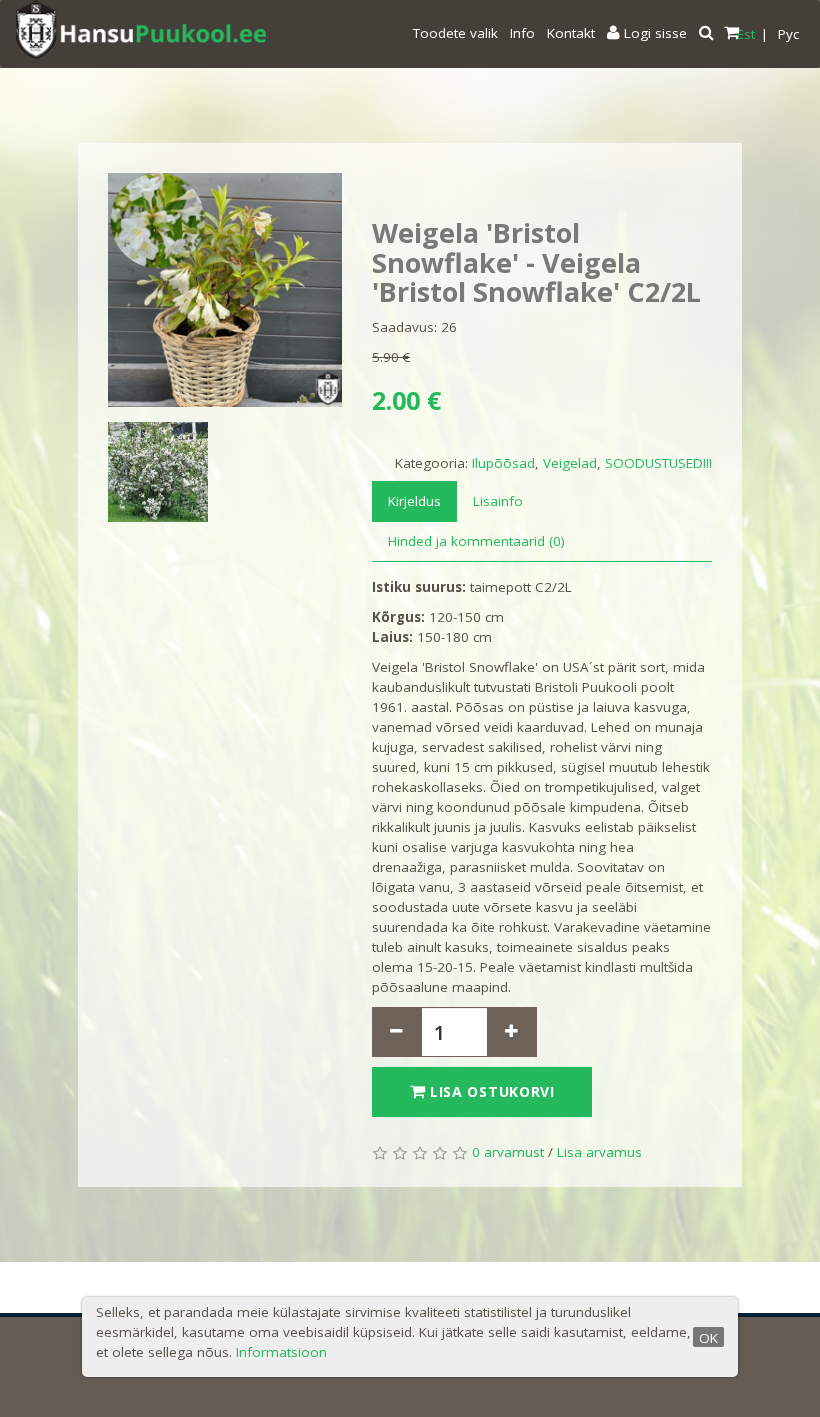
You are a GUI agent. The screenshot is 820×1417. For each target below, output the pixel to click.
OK (708, 1338)
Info (522, 33)
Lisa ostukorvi (490, 1091)
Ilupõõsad (503, 463)
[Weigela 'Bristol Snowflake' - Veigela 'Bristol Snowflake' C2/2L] (225, 290)
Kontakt (571, 33)
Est (746, 34)
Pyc (788, 34)
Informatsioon (281, 1352)
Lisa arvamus (599, 1152)
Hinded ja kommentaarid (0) (476, 541)
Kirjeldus (414, 501)
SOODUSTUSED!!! (658, 463)
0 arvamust (508, 1152)
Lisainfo (498, 501)
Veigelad (570, 463)
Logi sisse (653, 33)
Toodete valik (455, 33)
